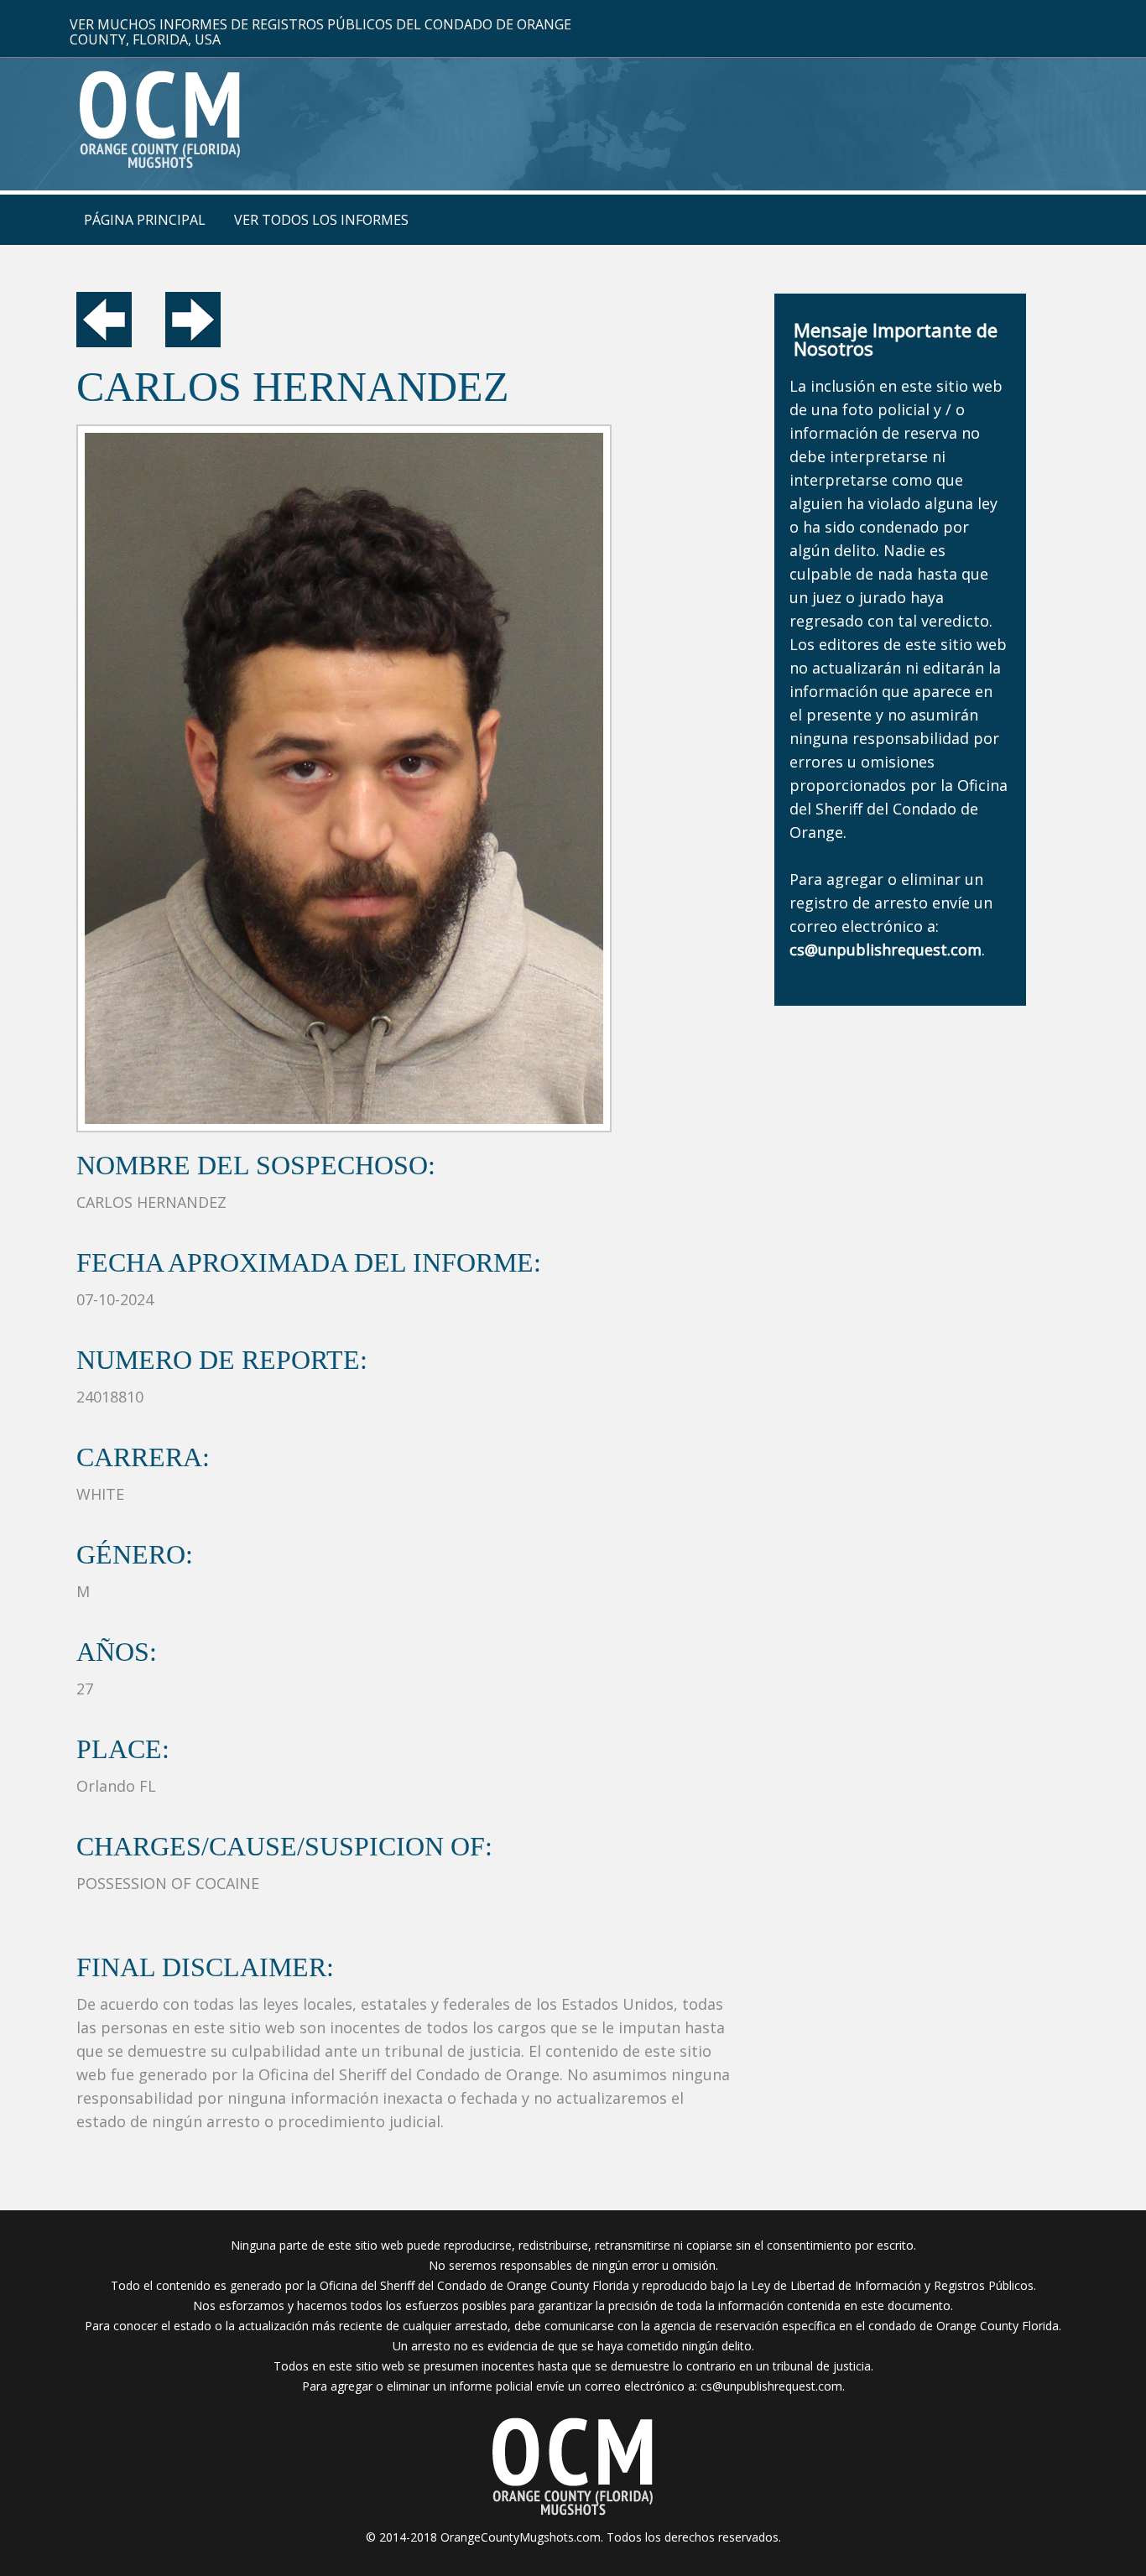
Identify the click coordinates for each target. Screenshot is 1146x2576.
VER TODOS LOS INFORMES (321, 220)
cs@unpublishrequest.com (771, 2386)
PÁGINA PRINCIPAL (145, 220)
